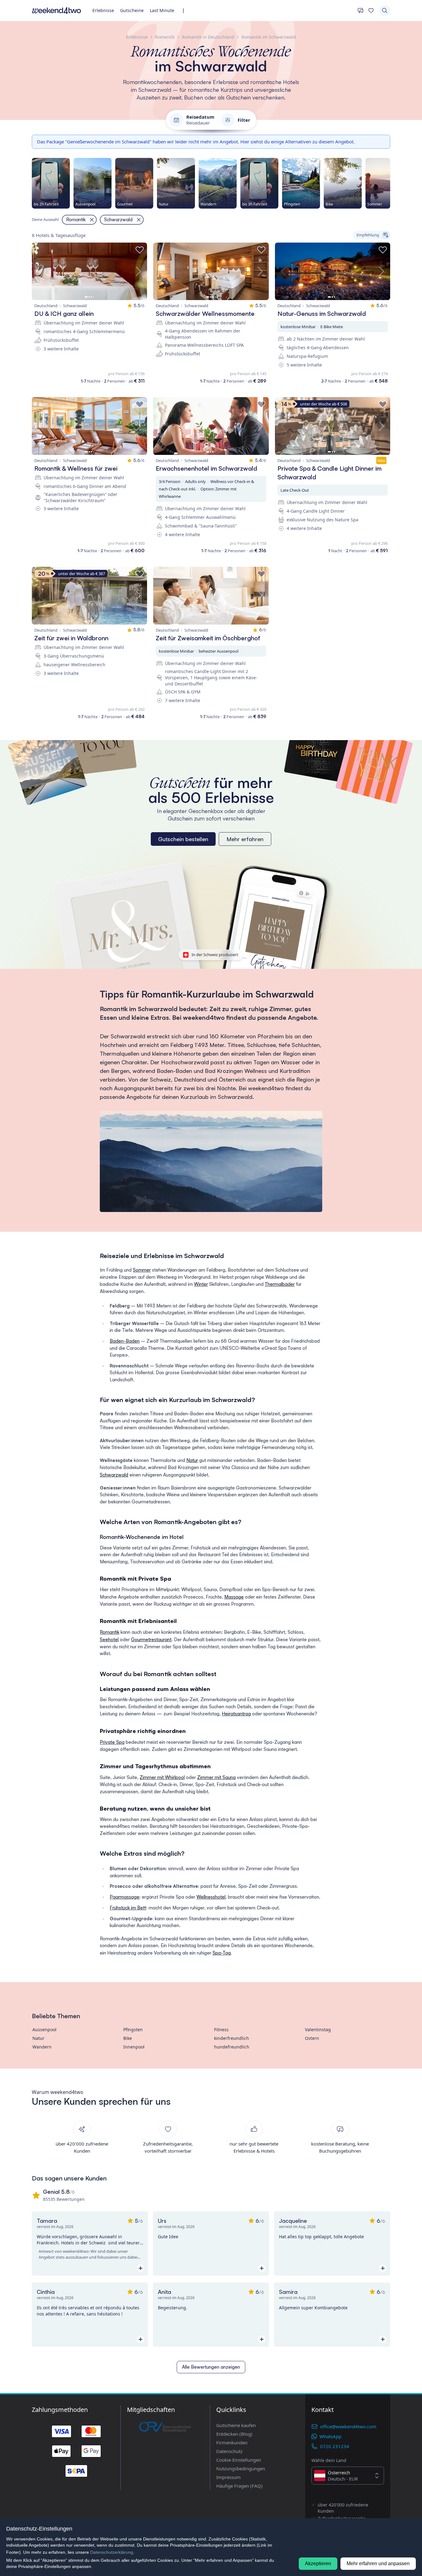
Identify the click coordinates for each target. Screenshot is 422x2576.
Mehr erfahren (245, 839)
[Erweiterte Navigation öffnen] (185, 11)
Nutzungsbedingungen (241, 2468)
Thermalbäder (280, 1284)
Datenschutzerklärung (112, 2552)
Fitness (221, 2029)
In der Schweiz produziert (215, 955)
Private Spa (112, 1742)
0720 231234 (335, 2446)
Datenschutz (229, 2451)
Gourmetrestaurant (151, 1640)
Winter (201, 1284)
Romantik (110, 1632)
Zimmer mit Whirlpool (162, 1777)
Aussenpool (44, 2029)
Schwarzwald (114, 1475)
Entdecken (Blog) (234, 2434)
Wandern (42, 2047)
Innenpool (134, 2047)
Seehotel (109, 1640)
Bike (128, 2038)
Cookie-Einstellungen (239, 2460)
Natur (192, 1460)
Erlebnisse (103, 10)
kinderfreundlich (232, 2038)
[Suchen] (385, 11)
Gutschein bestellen (183, 839)
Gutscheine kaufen (236, 2425)
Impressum (228, 2477)
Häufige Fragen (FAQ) (239, 2486)
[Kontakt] (361, 11)
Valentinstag (318, 2029)
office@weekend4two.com (348, 2426)
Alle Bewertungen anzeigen (211, 2367)
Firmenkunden (232, 2443)
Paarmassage (124, 1897)
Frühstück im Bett (128, 1908)
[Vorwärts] (390, 183)
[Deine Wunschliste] (371, 11)
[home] (57, 11)
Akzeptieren (318, 2563)
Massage (234, 1597)
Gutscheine (132, 10)
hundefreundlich (232, 2047)
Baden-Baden (125, 1341)
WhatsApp (330, 2436)
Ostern (312, 2038)
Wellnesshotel (211, 1897)
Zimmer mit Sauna (216, 1777)
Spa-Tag (222, 1953)
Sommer (142, 1270)
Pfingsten (133, 2029)
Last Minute (162, 10)
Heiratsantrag (236, 1714)
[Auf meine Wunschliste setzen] (140, 250)
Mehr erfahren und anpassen (378, 2563)
